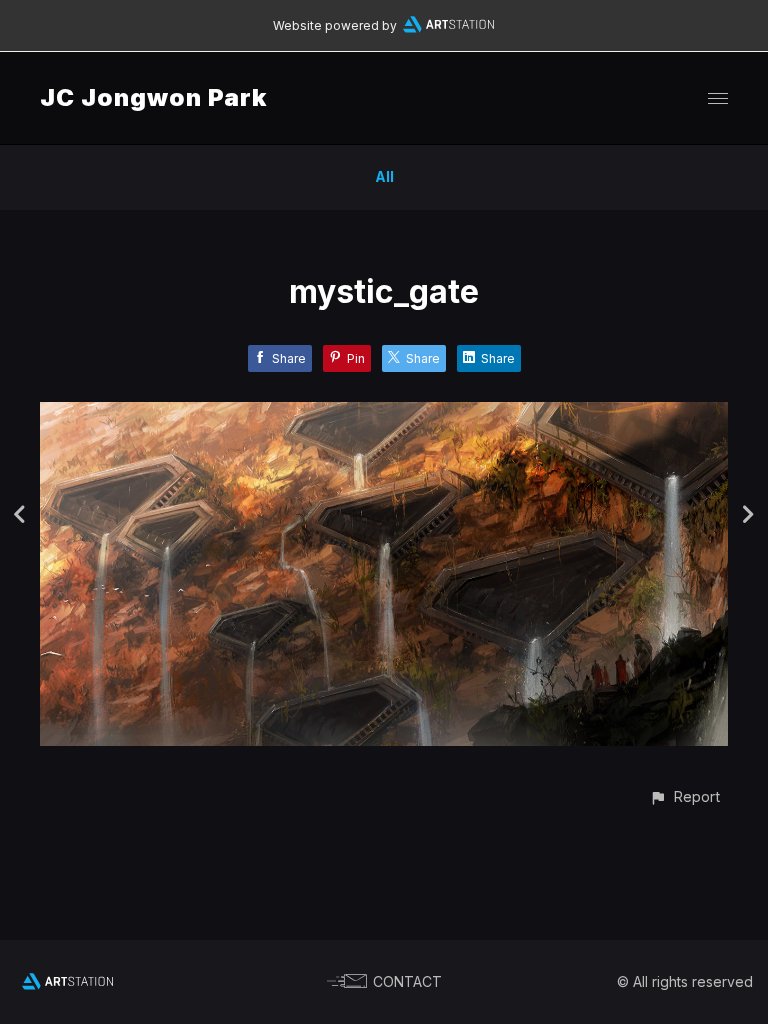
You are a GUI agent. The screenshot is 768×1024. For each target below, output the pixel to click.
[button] (684, 796)
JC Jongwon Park (153, 97)
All (384, 176)
